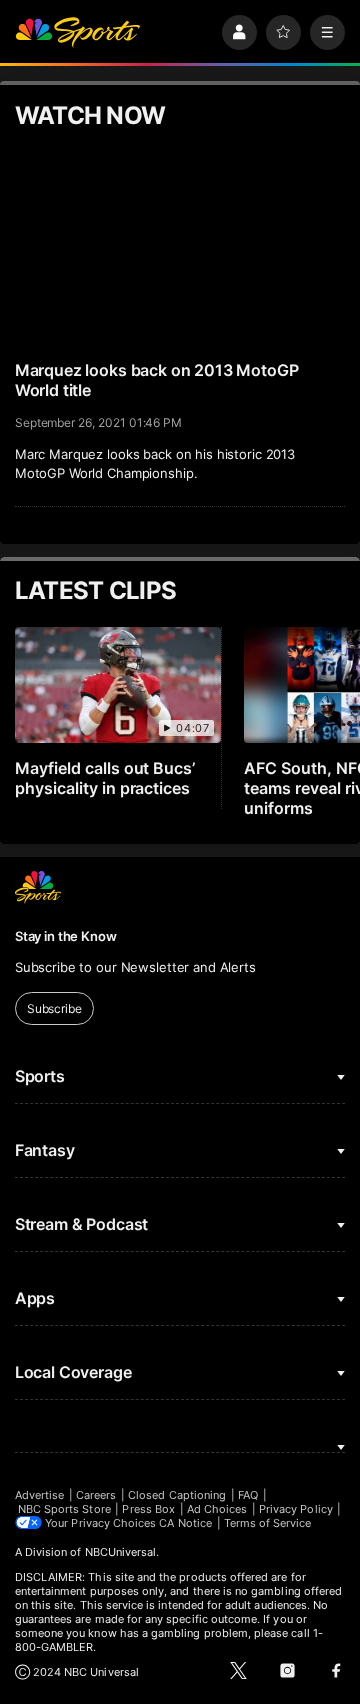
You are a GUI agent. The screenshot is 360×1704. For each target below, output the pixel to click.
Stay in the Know (66, 936)
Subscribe (54, 1008)
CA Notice (185, 1523)
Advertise (40, 1495)
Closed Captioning (177, 1495)
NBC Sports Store (64, 1509)
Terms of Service (268, 1523)
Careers (96, 1495)
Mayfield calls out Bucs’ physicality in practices (105, 778)
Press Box (148, 1509)
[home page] (78, 32)
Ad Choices (217, 1509)
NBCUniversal (121, 1552)
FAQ (248, 1495)
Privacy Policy (296, 1509)
